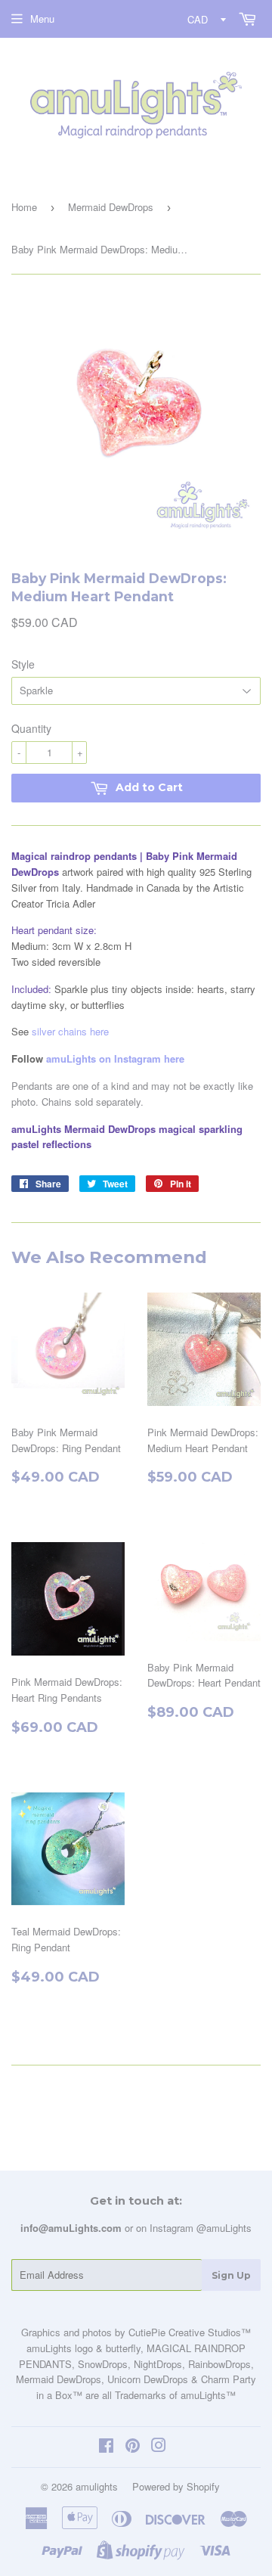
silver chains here (70, 1031)
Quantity (31, 728)
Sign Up (231, 2275)
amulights (97, 2486)
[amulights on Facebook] (106, 2447)
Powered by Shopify (176, 2486)
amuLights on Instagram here (115, 1058)
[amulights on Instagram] (159, 2447)
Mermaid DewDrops (111, 207)
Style (23, 664)
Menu (42, 19)
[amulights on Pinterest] (133, 2447)
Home (24, 207)
